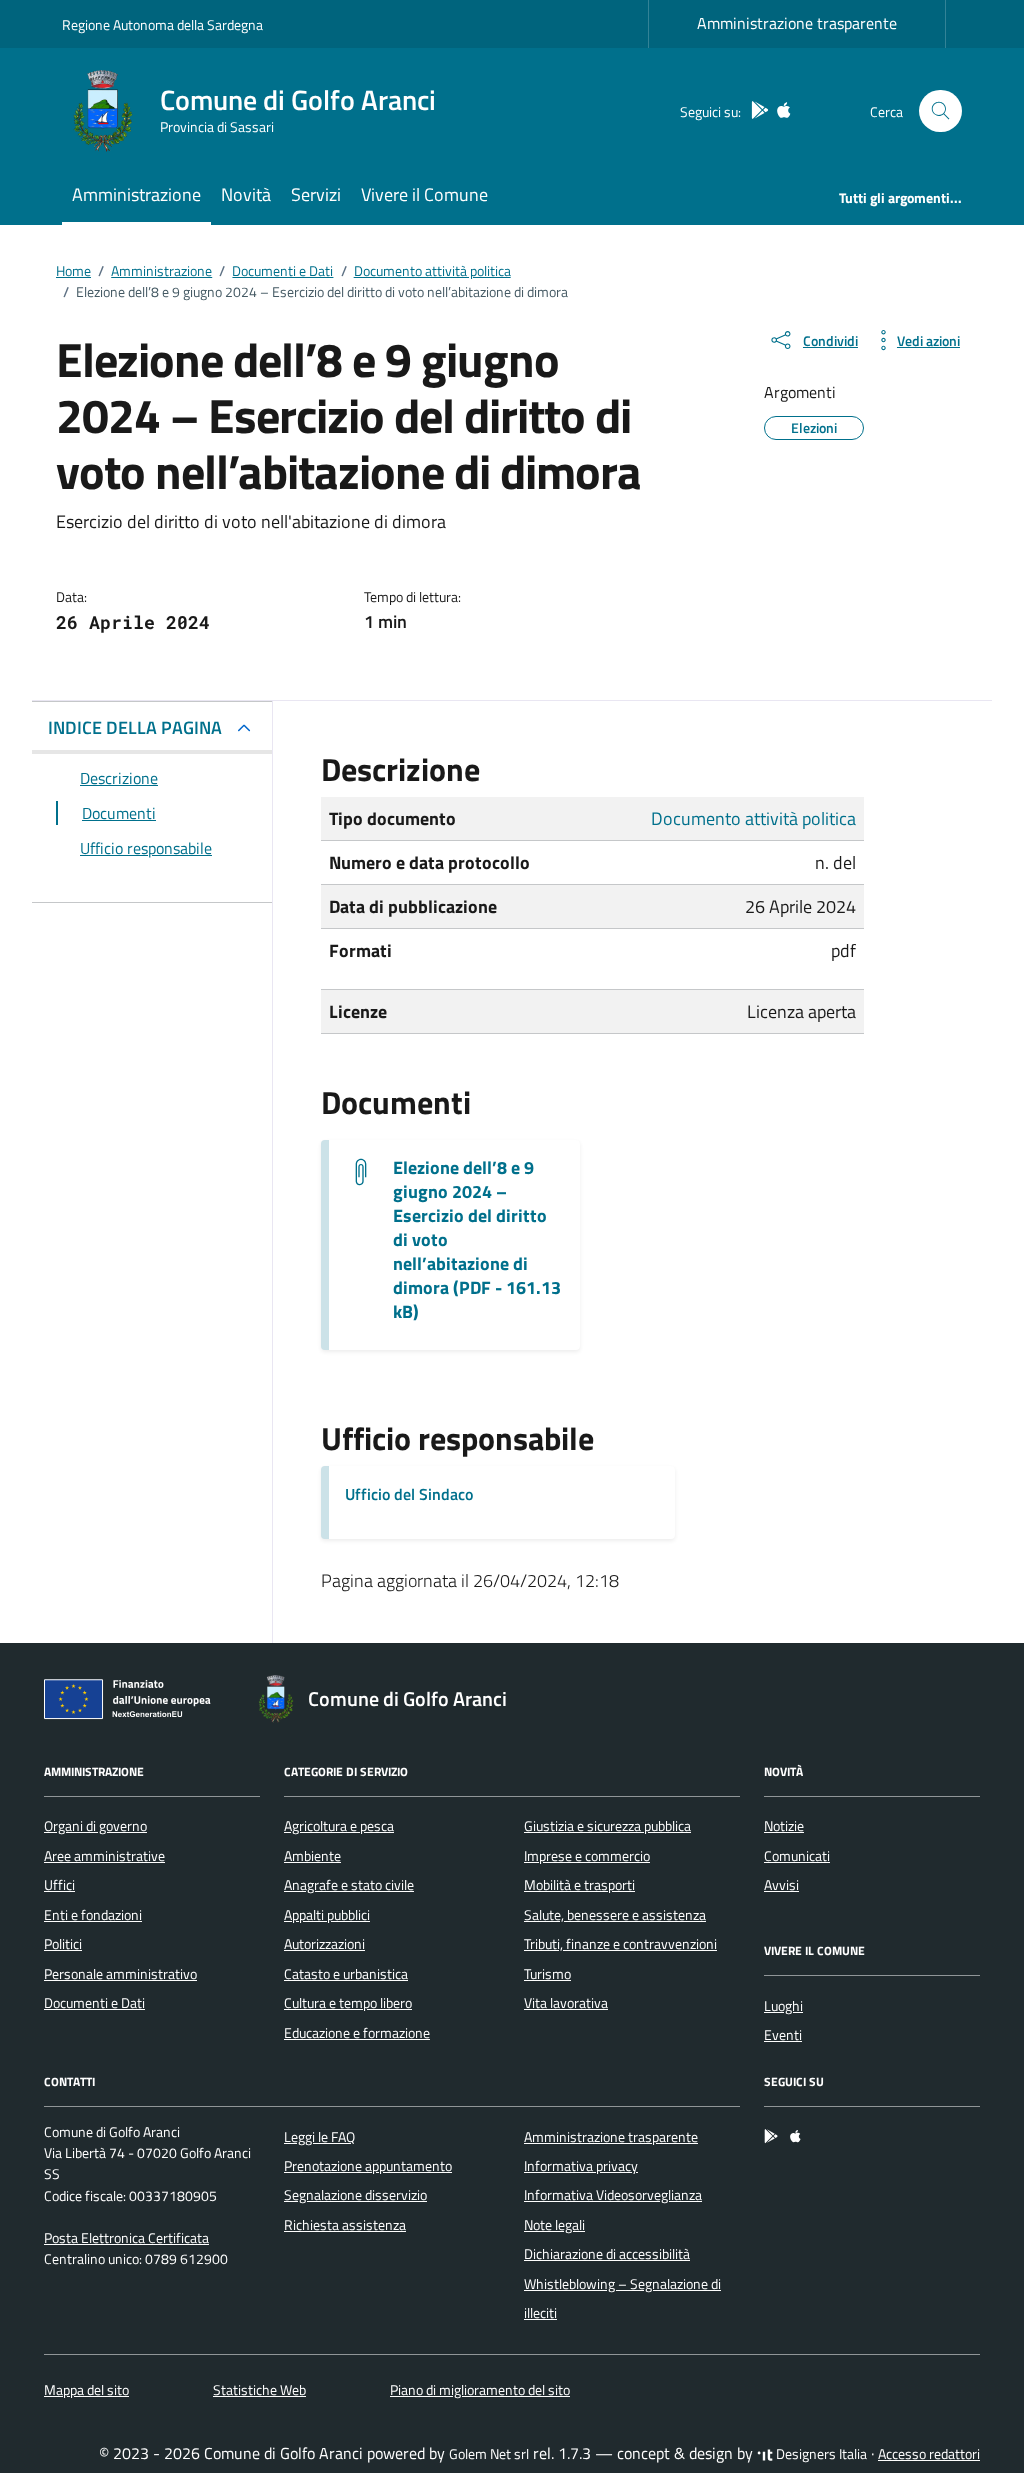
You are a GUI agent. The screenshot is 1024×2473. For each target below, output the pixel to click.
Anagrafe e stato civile (349, 1885)
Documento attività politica (753, 818)
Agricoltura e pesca (339, 1826)
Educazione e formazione (357, 2033)
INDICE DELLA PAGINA (135, 727)
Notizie (784, 1826)
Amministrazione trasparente (797, 23)
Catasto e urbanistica (346, 1974)
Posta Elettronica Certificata (126, 2238)
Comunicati (797, 1856)
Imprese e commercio (587, 1856)
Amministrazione (136, 194)
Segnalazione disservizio (355, 2195)
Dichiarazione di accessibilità (607, 2254)
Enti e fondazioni (93, 1915)
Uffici (59, 1885)
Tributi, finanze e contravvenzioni (620, 1944)
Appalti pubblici (327, 1915)
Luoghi (783, 2006)
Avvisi (781, 1885)
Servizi (316, 194)
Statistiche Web (259, 2390)
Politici (63, 1944)
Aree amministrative (104, 1856)
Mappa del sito (86, 2390)
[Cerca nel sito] (940, 111)
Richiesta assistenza (345, 2225)
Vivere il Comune (424, 194)
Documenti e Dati (94, 2003)
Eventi (783, 2035)
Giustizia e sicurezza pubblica (607, 1826)
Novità (246, 194)
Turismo (547, 1974)
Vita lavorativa (566, 2003)
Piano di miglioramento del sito (480, 2390)
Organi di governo (95, 1826)
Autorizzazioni (324, 1944)
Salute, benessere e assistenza (615, 1915)
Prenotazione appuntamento (368, 2166)
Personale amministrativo (120, 1974)
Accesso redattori (929, 2454)
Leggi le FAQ (319, 2137)
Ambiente (312, 1856)
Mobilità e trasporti (579, 1885)
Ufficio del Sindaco (409, 1494)
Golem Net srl (489, 2454)
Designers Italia (820, 2454)
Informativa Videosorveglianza (613, 2195)
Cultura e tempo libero (348, 2003)
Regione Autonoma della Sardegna (162, 24)
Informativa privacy (581, 2166)
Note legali (554, 2225)
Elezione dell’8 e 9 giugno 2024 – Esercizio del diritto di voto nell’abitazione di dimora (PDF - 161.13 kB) (477, 1240)
